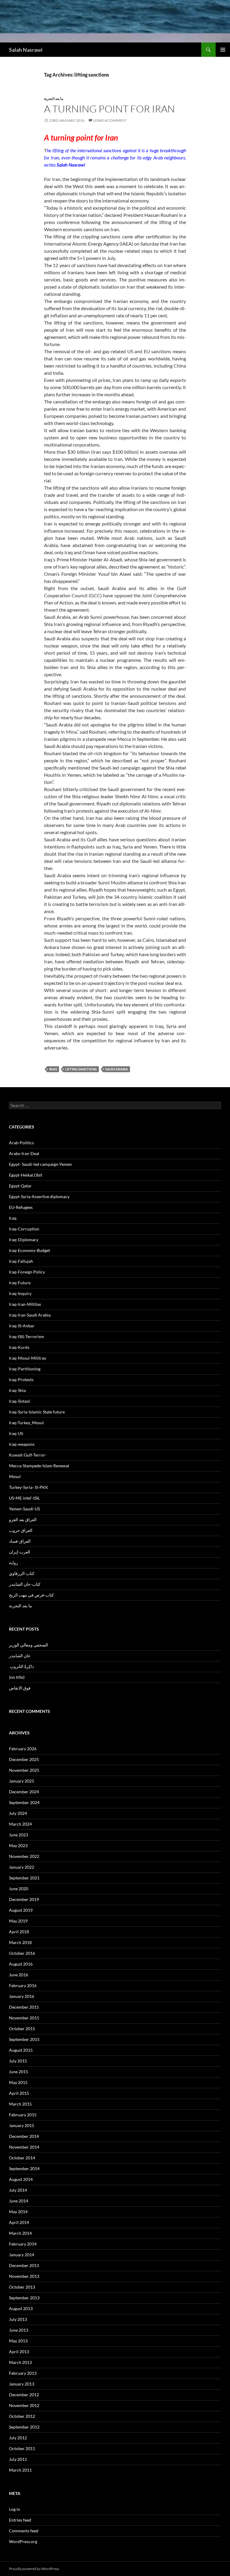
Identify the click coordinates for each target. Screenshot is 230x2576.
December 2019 (24, 1899)
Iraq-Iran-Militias (25, 1304)
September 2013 (24, 2298)
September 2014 (24, 2168)
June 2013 (19, 2330)
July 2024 (18, 1813)
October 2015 (22, 2029)
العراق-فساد (20, 1541)
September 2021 (24, 1878)
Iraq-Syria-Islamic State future (37, 1412)
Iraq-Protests (21, 1380)
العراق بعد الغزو (23, 1519)
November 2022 (24, 1856)
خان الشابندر (20, 1656)
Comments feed (24, 2531)
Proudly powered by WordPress (34, 2569)
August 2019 (21, 1910)
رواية (13, 1563)
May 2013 (18, 2341)
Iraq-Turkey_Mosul (26, 1423)
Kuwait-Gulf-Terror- (28, 1455)
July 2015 (18, 2061)
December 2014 (24, 2136)
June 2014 (19, 2201)
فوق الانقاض (20, 1688)
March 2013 (20, 2362)
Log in (15, 2509)
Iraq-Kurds (19, 1347)
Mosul (15, 1476)
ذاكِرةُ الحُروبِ (21, 1666)
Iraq (13, 1218)
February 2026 (23, 1749)
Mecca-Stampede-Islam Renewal (39, 1466)
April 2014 (19, 2222)
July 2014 (18, 2190)
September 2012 (24, 2427)
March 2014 (20, 2233)
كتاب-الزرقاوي (22, 1573)
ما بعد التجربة (54, 99)
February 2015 (23, 2115)
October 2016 (22, 1953)
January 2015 (22, 2125)
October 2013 (22, 2287)
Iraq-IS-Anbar (22, 1326)
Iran (53, 1069)
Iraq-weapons (22, 1444)
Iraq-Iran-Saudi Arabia (30, 1315)
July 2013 (18, 2319)
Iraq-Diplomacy (24, 1240)
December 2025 (24, 1759)
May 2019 (18, 1921)
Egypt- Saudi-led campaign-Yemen (40, 1164)
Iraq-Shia (17, 1390)
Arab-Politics (21, 1143)
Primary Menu (223, 50)
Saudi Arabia (116, 1069)
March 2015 (20, 2104)
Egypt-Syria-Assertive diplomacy (39, 1196)
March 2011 (20, 2470)
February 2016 (23, 1985)
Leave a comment (110, 120)
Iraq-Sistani (20, 1401)
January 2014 (22, 2255)
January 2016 (22, 1996)
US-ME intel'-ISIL (24, 1498)
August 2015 (21, 2050)
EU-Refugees (21, 1207)
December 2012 (24, 2395)
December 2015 (24, 2007)
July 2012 (18, 2438)
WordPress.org (23, 2541)
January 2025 (22, 1781)
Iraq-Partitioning (25, 1369)
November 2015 (24, 2018)
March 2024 (20, 1824)
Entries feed (20, 2520)
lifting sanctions (81, 1069)
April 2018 (19, 1932)
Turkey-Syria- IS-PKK (29, 1487)
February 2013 (23, 2373)
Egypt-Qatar (20, 1186)
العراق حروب (21, 1530)
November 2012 (24, 2405)
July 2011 (18, 2459)
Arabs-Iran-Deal (24, 1153)
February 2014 (23, 2244)
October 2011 (22, 2448)
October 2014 (22, 2158)
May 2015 (18, 2082)
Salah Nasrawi (26, 50)
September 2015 (24, 2039)
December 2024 (24, 1792)
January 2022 (22, 1867)
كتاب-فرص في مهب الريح (31, 1595)
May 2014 (18, 2212)
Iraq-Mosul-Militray (28, 1358)
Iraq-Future (20, 1283)
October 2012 (22, 2416)
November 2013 (24, 2276)
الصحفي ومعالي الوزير (28, 1645)
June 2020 (19, 1889)
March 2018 (20, 1942)
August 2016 (21, 1964)
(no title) (17, 1677)
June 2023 (19, 1835)
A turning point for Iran (109, 109)
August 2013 (21, 2308)
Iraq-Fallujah (21, 1261)
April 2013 (19, 2352)
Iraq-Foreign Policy (27, 1272)
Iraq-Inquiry (20, 1293)
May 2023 (18, 1845)
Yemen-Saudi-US (24, 1509)
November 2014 (24, 2147)
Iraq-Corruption (24, 1229)
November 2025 (24, 1770)
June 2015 (19, 2072)
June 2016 (19, 1975)
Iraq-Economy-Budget (29, 1250)
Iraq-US (16, 1433)
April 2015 (19, 2093)
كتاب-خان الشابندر (25, 1584)
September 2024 (24, 1802)
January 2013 (22, 2384)
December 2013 (24, 2265)
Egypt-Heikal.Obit (26, 1175)
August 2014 (21, 2179)
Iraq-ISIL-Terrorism (27, 1336)
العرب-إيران (20, 1552)
